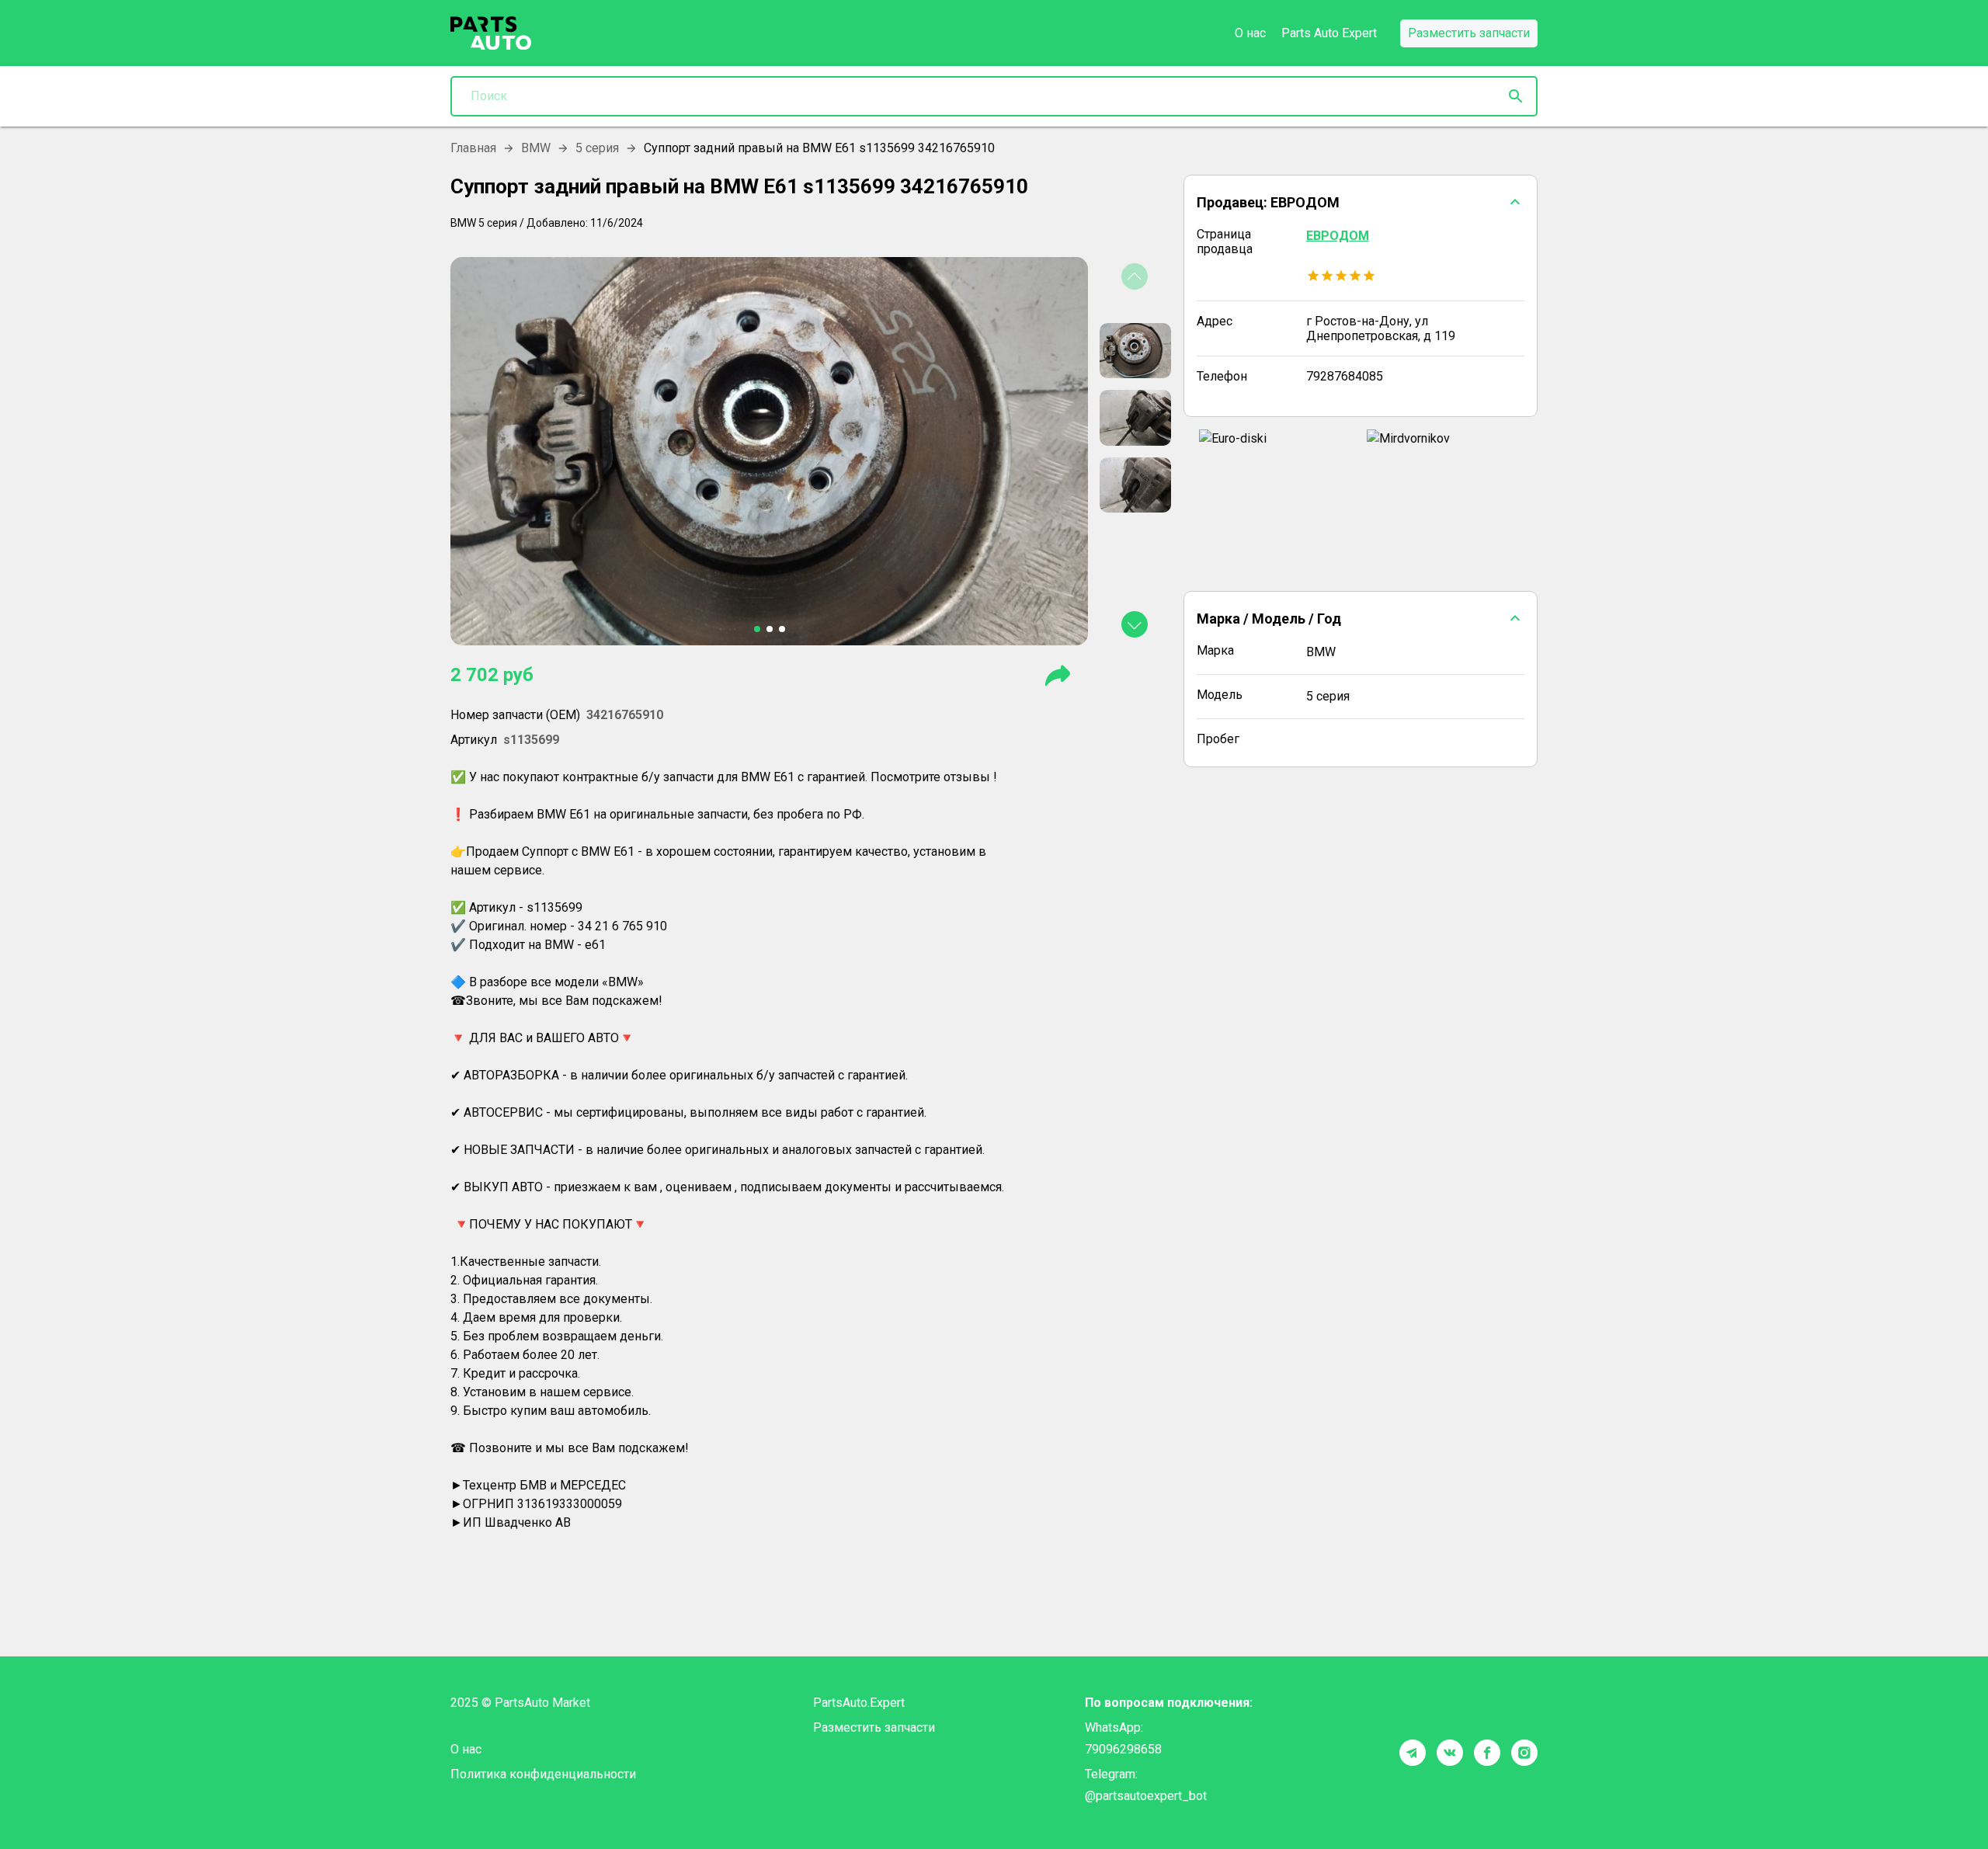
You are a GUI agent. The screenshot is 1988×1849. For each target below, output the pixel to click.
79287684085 (1345, 376)
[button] (1361, 202)
